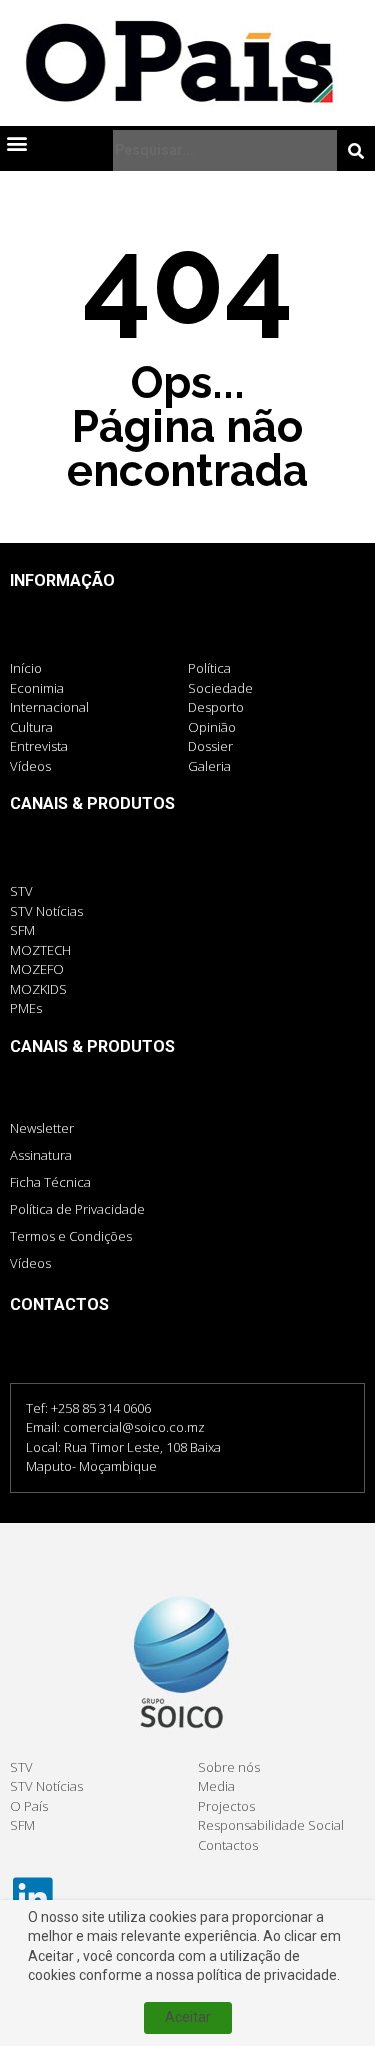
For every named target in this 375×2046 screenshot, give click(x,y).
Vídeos (30, 1263)
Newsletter (42, 1128)
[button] (16, 142)
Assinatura (41, 1155)
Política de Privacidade (77, 1209)
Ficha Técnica (50, 1182)
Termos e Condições (71, 1236)
